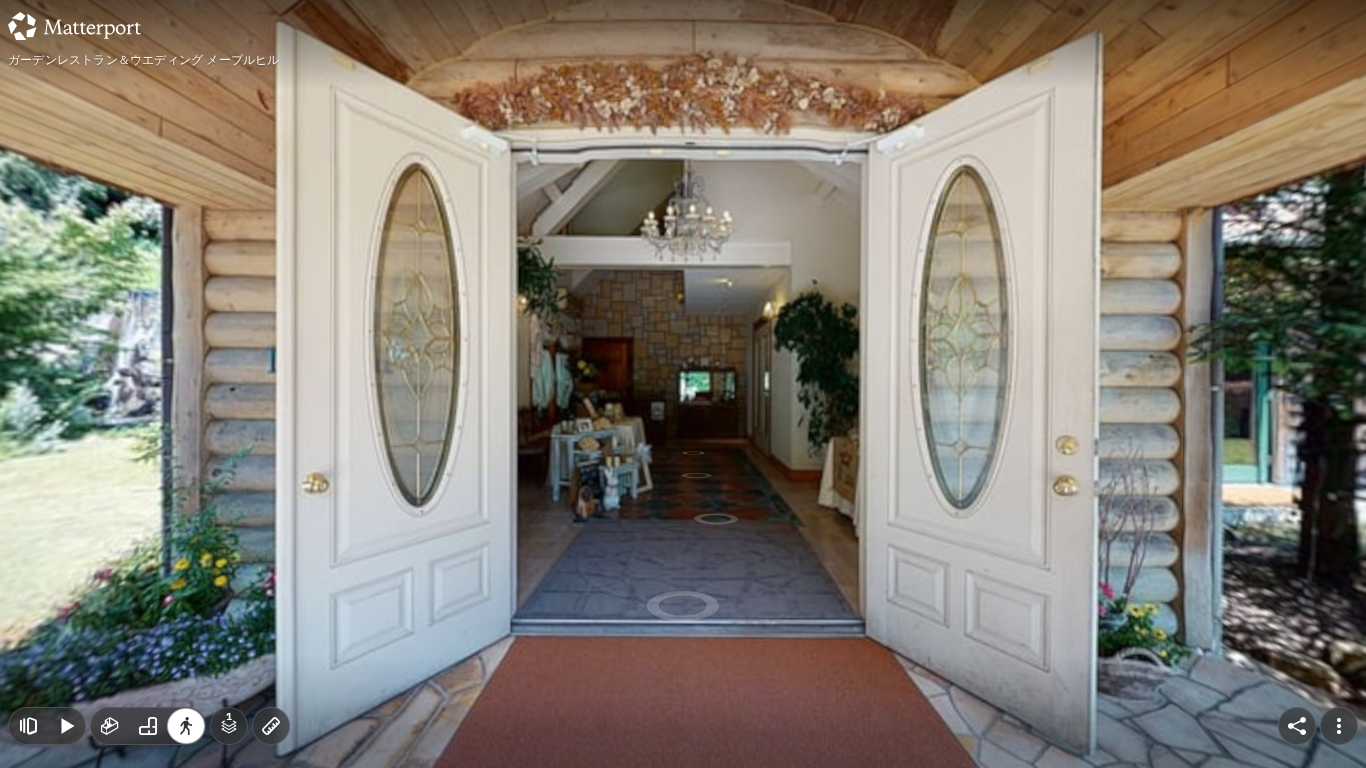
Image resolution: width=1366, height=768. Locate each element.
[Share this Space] (1297, 726)
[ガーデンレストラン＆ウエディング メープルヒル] (683, 384)
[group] (148, 726)
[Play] (66, 726)
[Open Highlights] (28, 726)
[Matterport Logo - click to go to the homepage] (74, 26)
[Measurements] (271, 726)
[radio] (110, 726)
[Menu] (1339, 726)
